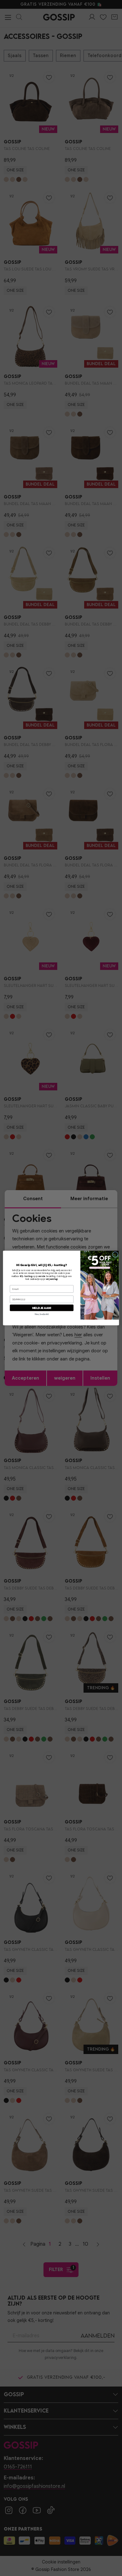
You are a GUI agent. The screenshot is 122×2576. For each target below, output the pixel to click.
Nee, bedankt (42, 1314)
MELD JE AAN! (42, 1308)
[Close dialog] (115, 1255)
